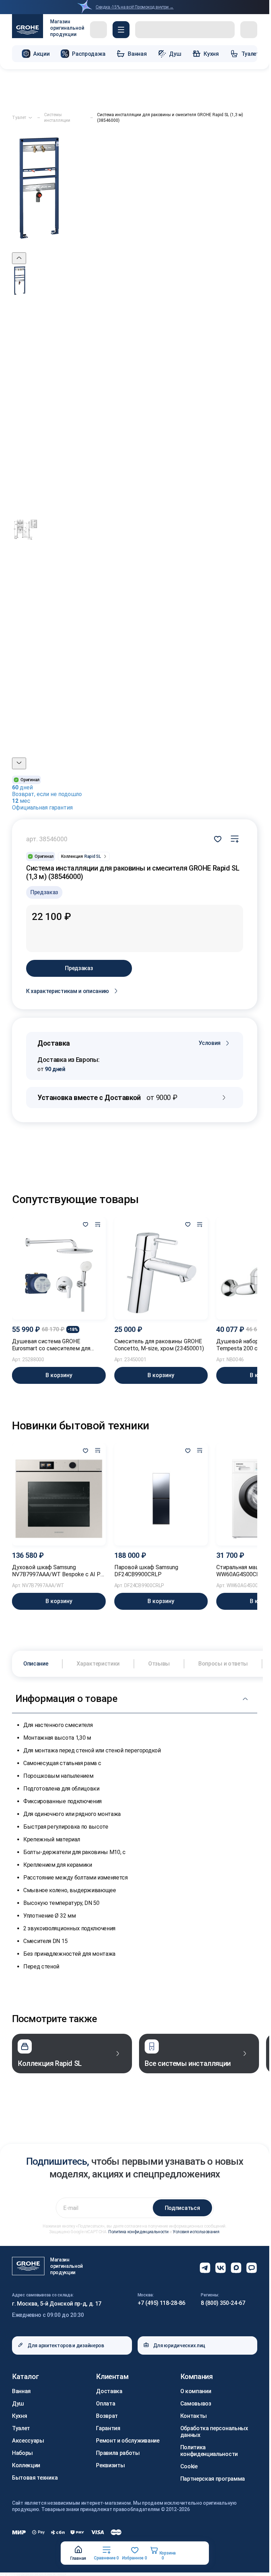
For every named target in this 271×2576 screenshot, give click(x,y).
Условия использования (196, 2232)
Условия (210, 1043)
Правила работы (118, 2453)
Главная (78, 2558)
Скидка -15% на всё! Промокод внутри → (135, 7)
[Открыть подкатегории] (30, 118)
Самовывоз (196, 2404)
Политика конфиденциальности (138, 2232)
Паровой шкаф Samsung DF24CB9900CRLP (146, 1571)
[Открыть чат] (252, 2268)
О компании (196, 2391)
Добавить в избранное (218, 839)
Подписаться (182, 2208)
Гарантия (108, 2428)
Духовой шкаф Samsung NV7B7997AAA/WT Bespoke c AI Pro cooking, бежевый (59, 1571)
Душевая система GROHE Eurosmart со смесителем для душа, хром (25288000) (51, 1345)
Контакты (194, 2416)
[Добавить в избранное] (86, 1225)
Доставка (109, 2391)
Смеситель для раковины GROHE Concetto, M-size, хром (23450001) (159, 1345)
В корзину (59, 1375)
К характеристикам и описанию (68, 991)
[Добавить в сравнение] (98, 1225)
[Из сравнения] (235, 839)
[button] (121, 30)
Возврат (107, 2416)
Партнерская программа (213, 2479)
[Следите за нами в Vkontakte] (221, 2268)
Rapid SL (93, 856)
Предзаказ (79, 968)
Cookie (189, 2466)
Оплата (106, 2404)
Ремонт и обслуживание (128, 2441)
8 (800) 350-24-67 (223, 2303)
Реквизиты (110, 2465)
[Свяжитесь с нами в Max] (236, 2268)
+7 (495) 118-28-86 (161, 2303)
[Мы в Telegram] (205, 2268)
